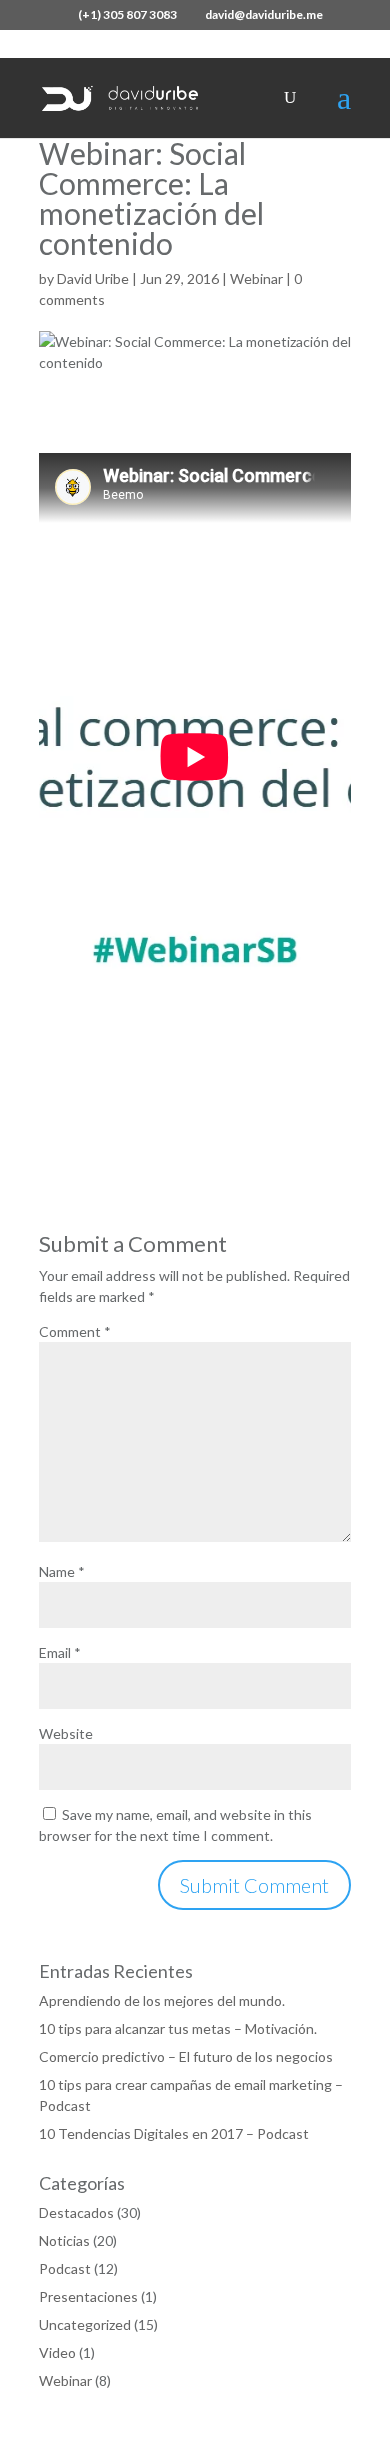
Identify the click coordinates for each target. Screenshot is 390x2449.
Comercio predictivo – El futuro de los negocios (186, 2056)
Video (57, 2352)
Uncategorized (85, 2324)
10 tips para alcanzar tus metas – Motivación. (178, 2028)
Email (60, 1652)
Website (66, 1733)
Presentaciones (88, 2296)
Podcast (65, 2268)
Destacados (76, 2212)
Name (62, 1571)
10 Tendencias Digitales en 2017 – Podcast (174, 2133)
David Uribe (93, 278)
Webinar (256, 278)
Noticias (64, 2240)
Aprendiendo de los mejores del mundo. (162, 2000)
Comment (75, 1331)
